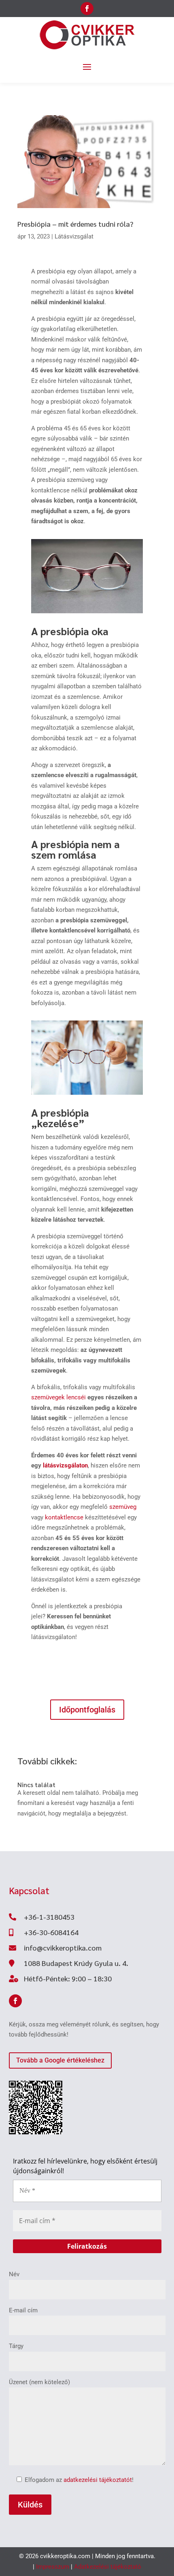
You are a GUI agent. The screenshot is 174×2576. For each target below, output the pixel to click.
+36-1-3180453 (49, 1917)
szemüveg (123, 1507)
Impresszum (53, 2567)
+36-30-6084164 (51, 1932)
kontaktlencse (64, 1517)
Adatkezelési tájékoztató (108, 2567)
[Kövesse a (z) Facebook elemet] (87, 9)
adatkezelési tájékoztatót (98, 2480)
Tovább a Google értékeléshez (60, 2060)
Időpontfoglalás (87, 1710)
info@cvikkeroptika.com (63, 1948)
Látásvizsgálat (74, 236)
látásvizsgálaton (65, 1465)
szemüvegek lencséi (58, 1397)
